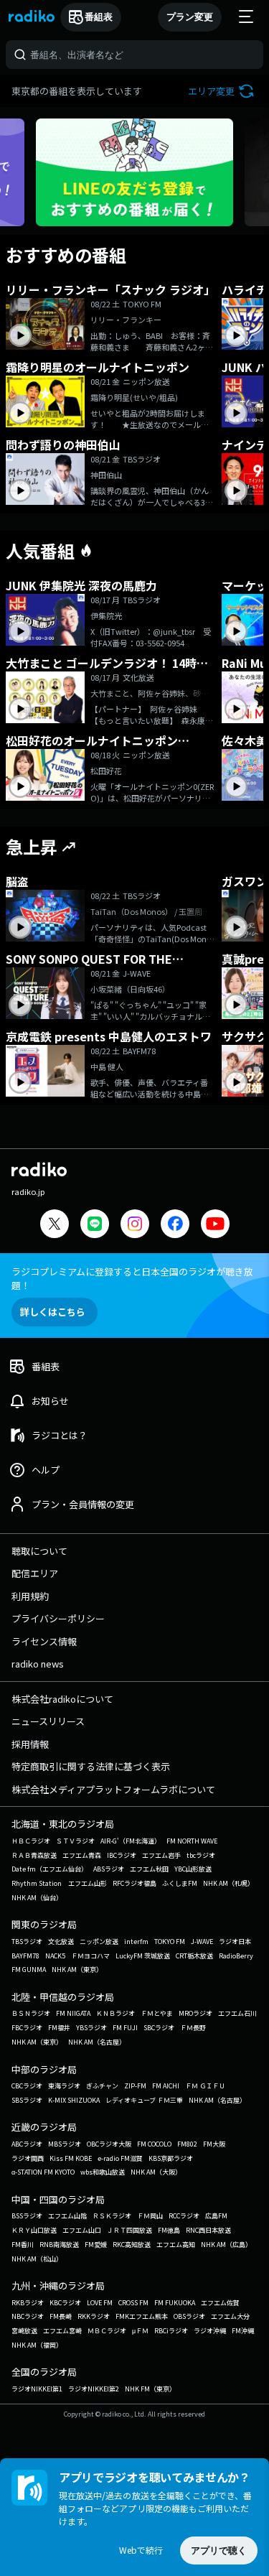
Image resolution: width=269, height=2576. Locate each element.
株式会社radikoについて (62, 1699)
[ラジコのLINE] (95, 1226)
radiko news (38, 1664)
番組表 (99, 17)
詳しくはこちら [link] (53, 1312)
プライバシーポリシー (58, 1618)
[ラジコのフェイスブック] (175, 1226)
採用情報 (30, 1744)
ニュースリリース (48, 1721)
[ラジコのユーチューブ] (215, 1226)
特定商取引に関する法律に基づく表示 (91, 1766)
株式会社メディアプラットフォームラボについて (113, 1789)
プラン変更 (190, 17)
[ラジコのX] (55, 1226)
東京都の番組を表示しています (77, 91)
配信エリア (35, 1573)
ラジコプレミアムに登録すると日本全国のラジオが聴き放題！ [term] (132, 1278)
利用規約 (30, 1596)
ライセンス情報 (44, 1641)
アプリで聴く (219, 2551)
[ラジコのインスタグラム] (135, 1224)
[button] (223, 91)
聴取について (39, 1551)
